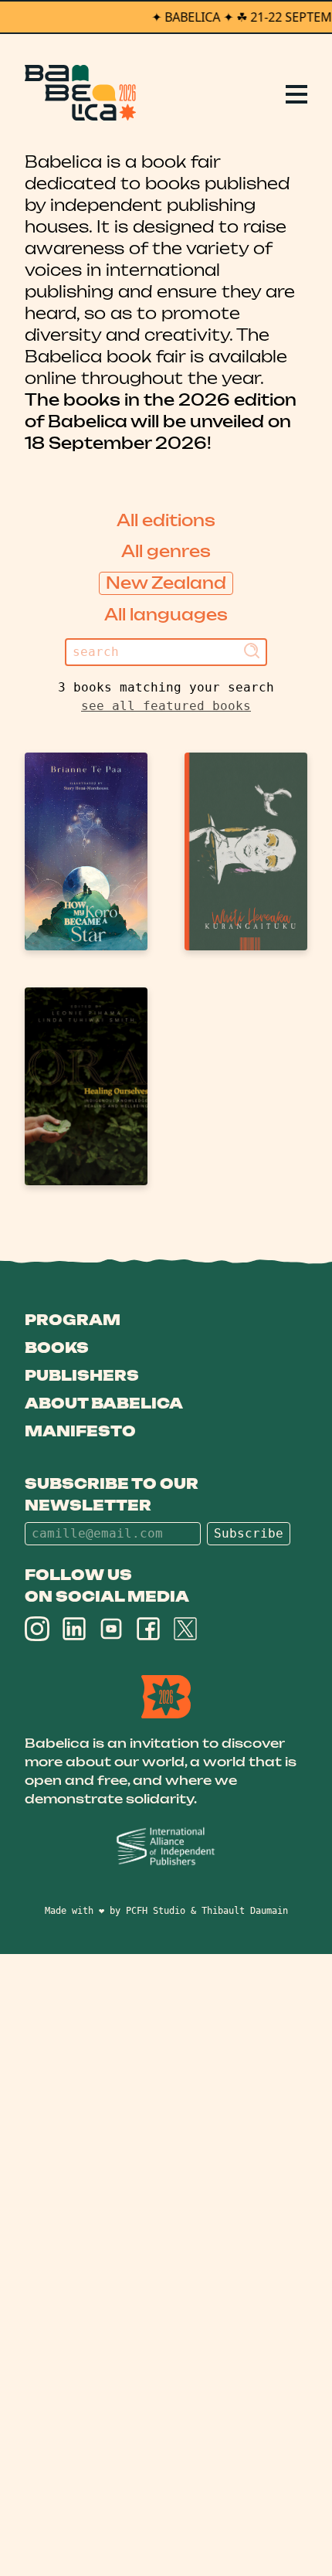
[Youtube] (111, 1629)
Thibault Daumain (245, 1911)
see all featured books (166, 706)
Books (57, 1347)
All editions (166, 520)
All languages (166, 615)
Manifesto (80, 1431)
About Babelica (104, 1403)
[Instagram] (37, 1629)
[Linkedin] (74, 1629)
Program (73, 1320)
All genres (166, 551)
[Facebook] (148, 1629)
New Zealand (166, 583)
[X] (185, 1629)
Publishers (82, 1375)
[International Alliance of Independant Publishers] (166, 1847)
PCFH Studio (156, 1911)
